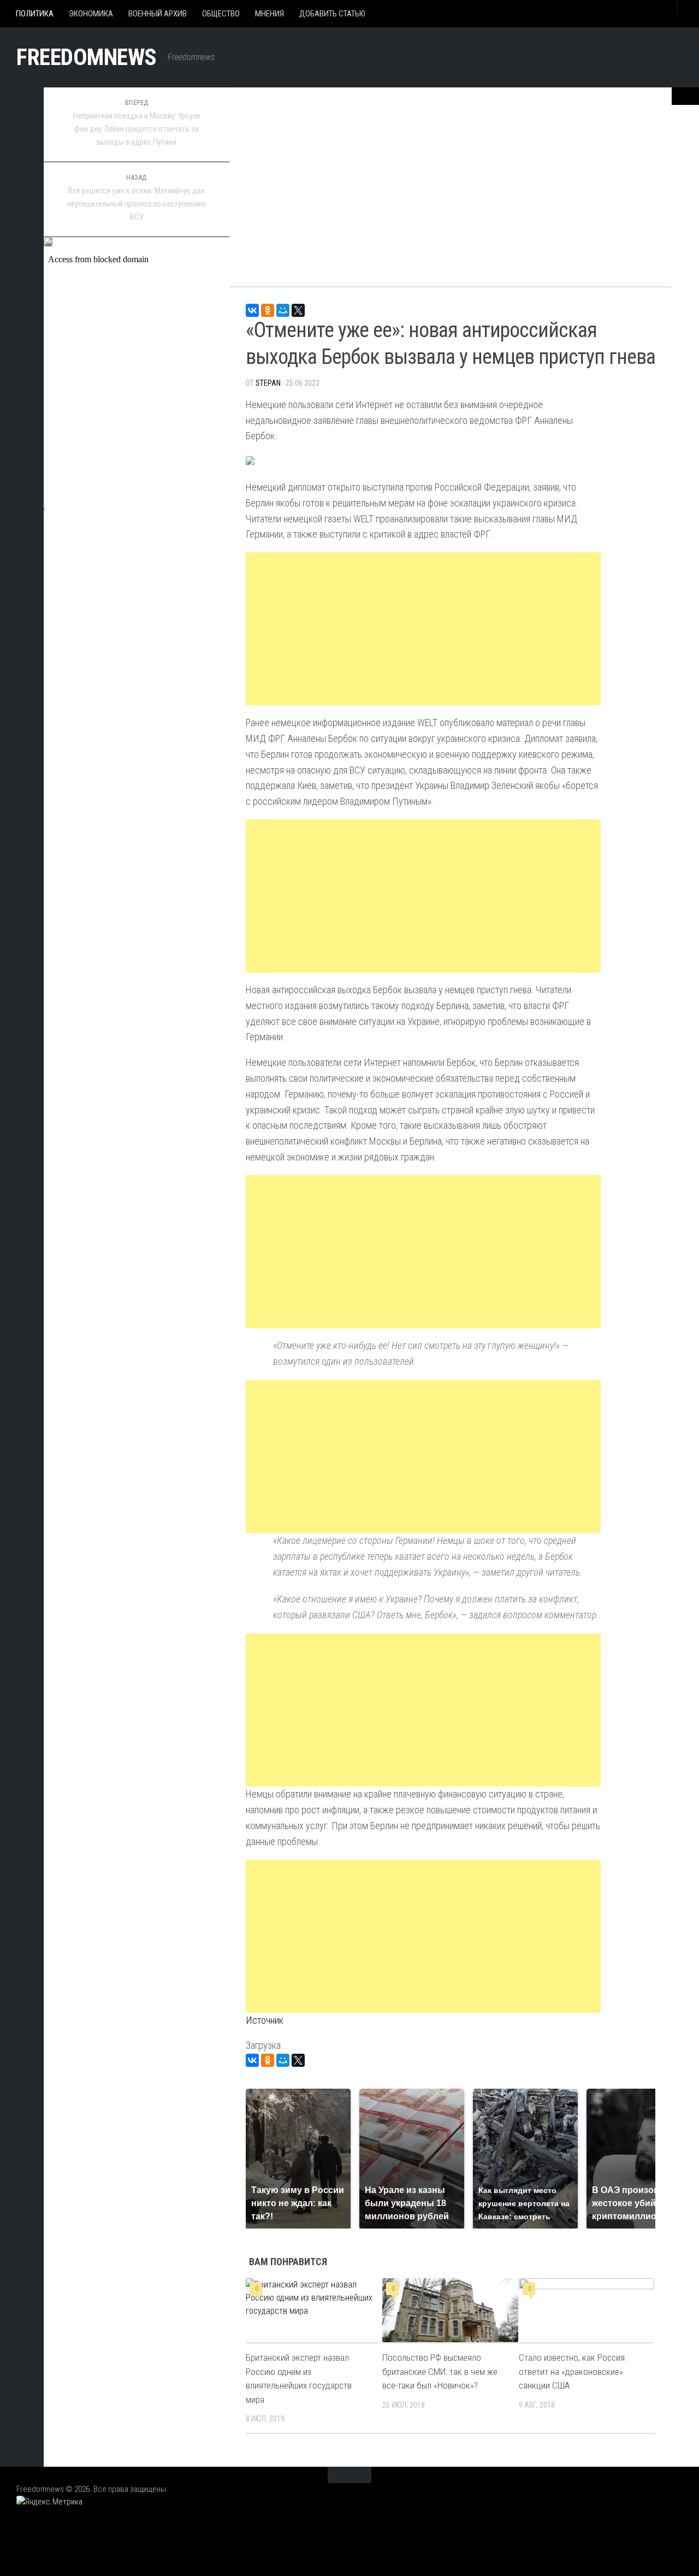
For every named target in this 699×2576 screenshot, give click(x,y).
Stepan (268, 383)
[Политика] (22, 124)
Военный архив (158, 14)
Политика (35, 14)
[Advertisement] (451, 180)
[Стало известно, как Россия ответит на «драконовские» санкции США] (587, 2310)
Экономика (91, 14)
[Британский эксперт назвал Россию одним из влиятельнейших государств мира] (314, 2310)
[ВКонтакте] (252, 310)
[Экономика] (22, 150)
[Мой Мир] (283, 310)
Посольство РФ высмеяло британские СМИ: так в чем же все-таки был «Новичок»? (440, 2371)
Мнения (269, 14)
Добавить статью (332, 14)
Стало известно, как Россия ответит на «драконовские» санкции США (572, 2371)
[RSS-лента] (22, 252)
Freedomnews (87, 57)
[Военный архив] (22, 175)
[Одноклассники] (268, 310)
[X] (298, 310)
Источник (265, 2020)
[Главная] (22, 98)
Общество (221, 14)
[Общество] (22, 201)
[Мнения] (22, 227)
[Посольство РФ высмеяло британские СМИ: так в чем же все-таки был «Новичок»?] (450, 2310)
